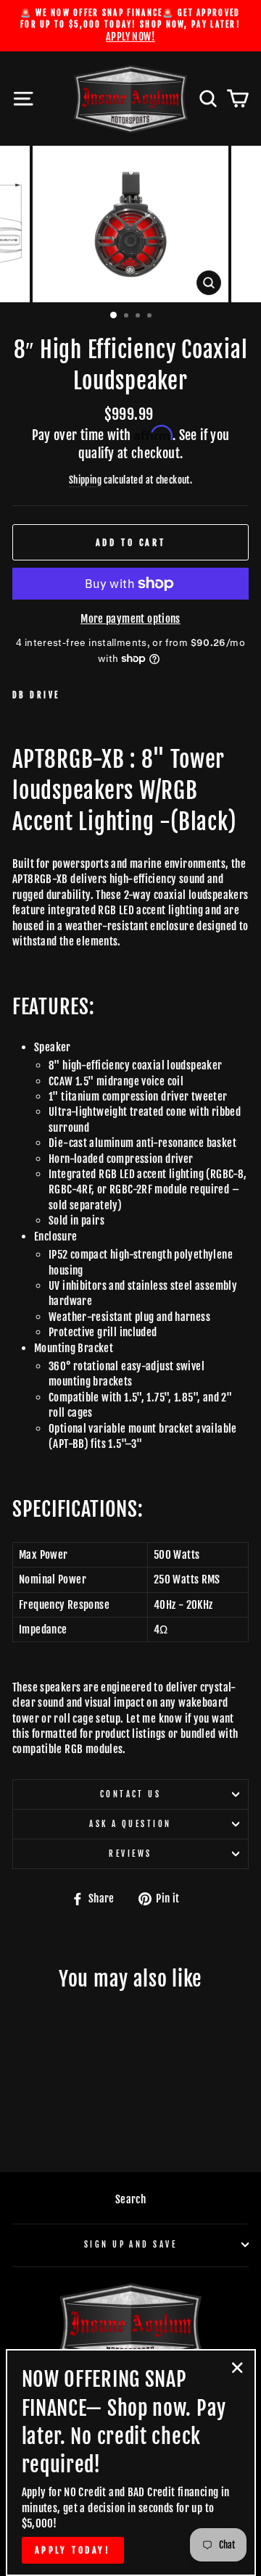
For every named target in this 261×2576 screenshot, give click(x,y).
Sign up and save (130, 2244)
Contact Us (130, 1794)
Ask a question (130, 1824)
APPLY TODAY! (73, 2550)
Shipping (85, 480)
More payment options (130, 619)
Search (130, 2199)
